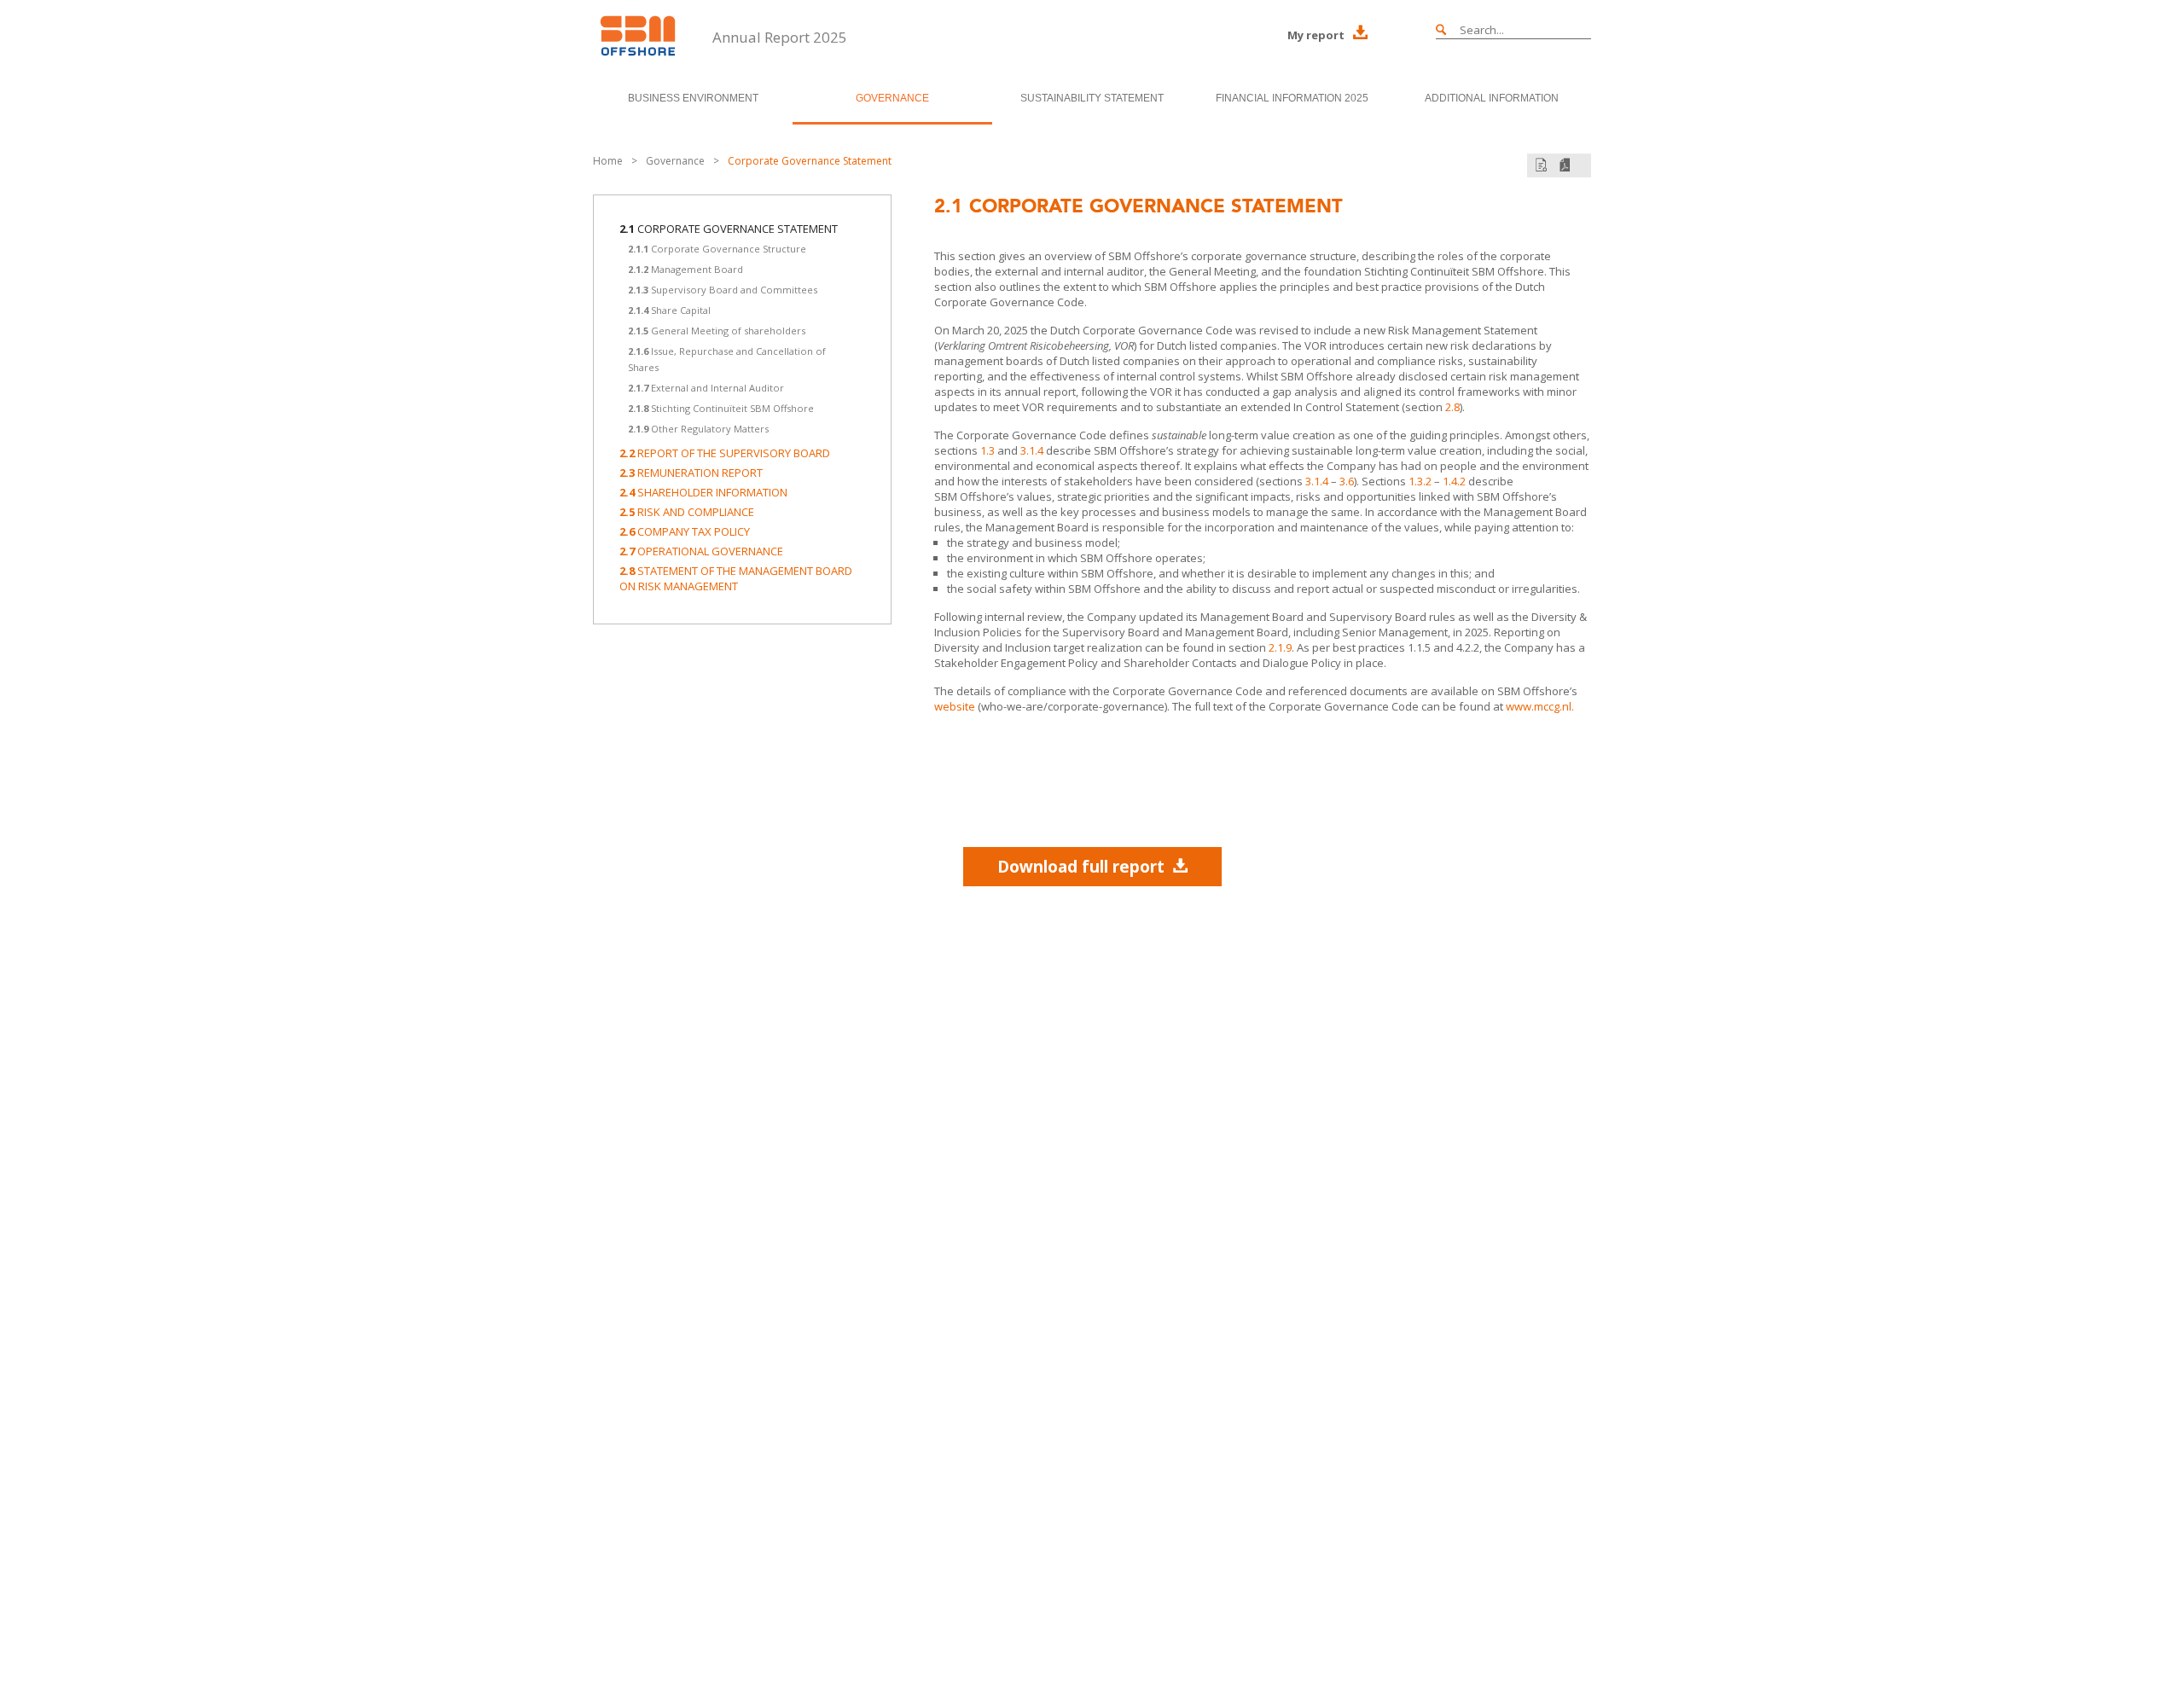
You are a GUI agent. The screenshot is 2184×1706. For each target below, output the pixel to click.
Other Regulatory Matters (698, 429)
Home (608, 161)
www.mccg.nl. (1540, 706)
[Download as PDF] (1565, 165)
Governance (892, 98)
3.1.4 (1032, 450)
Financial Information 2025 (1292, 98)
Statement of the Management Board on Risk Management (736, 578)
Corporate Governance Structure (717, 249)
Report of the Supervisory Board (725, 453)
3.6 (1347, 481)
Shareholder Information (703, 492)
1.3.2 (1420, 481)
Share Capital (669, 310)
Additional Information (1492, 98)
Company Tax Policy (685, 531)
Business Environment (693, 98)
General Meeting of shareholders (717, 331)
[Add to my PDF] (1541, 165)
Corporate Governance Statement (810, 161)
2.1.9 (1280, 647)
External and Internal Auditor (706, 388)
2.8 (1452, 407)
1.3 (987, 450)
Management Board (685, 269)
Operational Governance (701, 551)
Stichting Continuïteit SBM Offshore (721, 408)
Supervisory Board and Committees (723, 290)
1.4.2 (1454, 481)
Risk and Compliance (687, 512)
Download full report (1081, 867)
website (955, 706)
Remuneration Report (691, 473)
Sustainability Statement (1092, 98)
